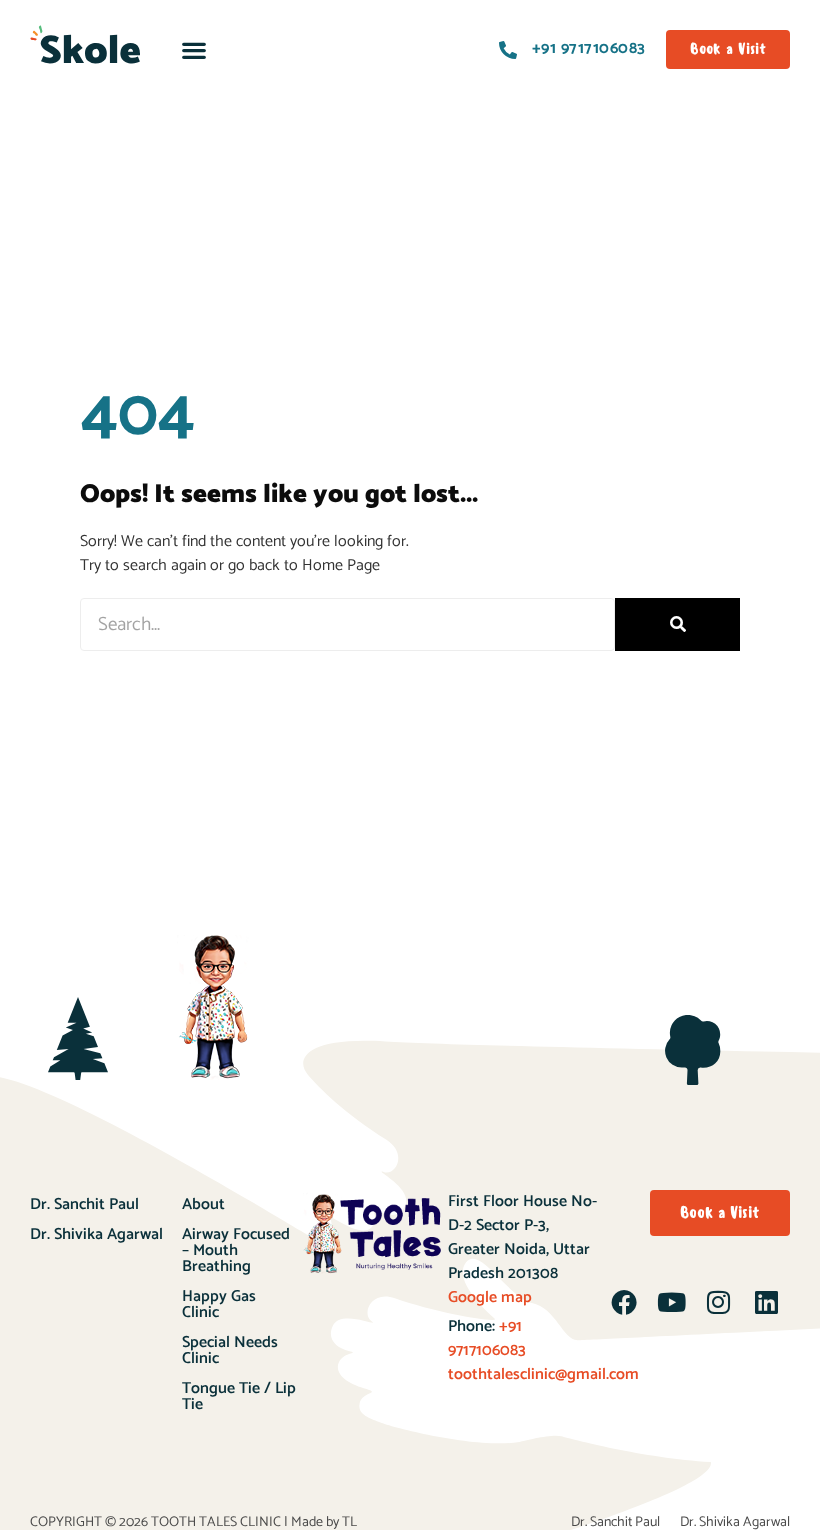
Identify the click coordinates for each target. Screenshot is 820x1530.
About (203, 1204)
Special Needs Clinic (230, 1350)
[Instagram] (719, 1302)
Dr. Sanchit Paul (84, 1204)
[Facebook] (624, 1302)
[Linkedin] (766, 1302)
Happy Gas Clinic (219, 1304)
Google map (490, 1297)
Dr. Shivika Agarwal (96, 1234)
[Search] (677, 624)
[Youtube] (671, 1302)
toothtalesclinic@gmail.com (543, 1374)
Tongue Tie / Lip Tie (239, 1396)
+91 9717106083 (487, 1338)
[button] (193, 49)
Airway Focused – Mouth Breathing (236, 1250)
